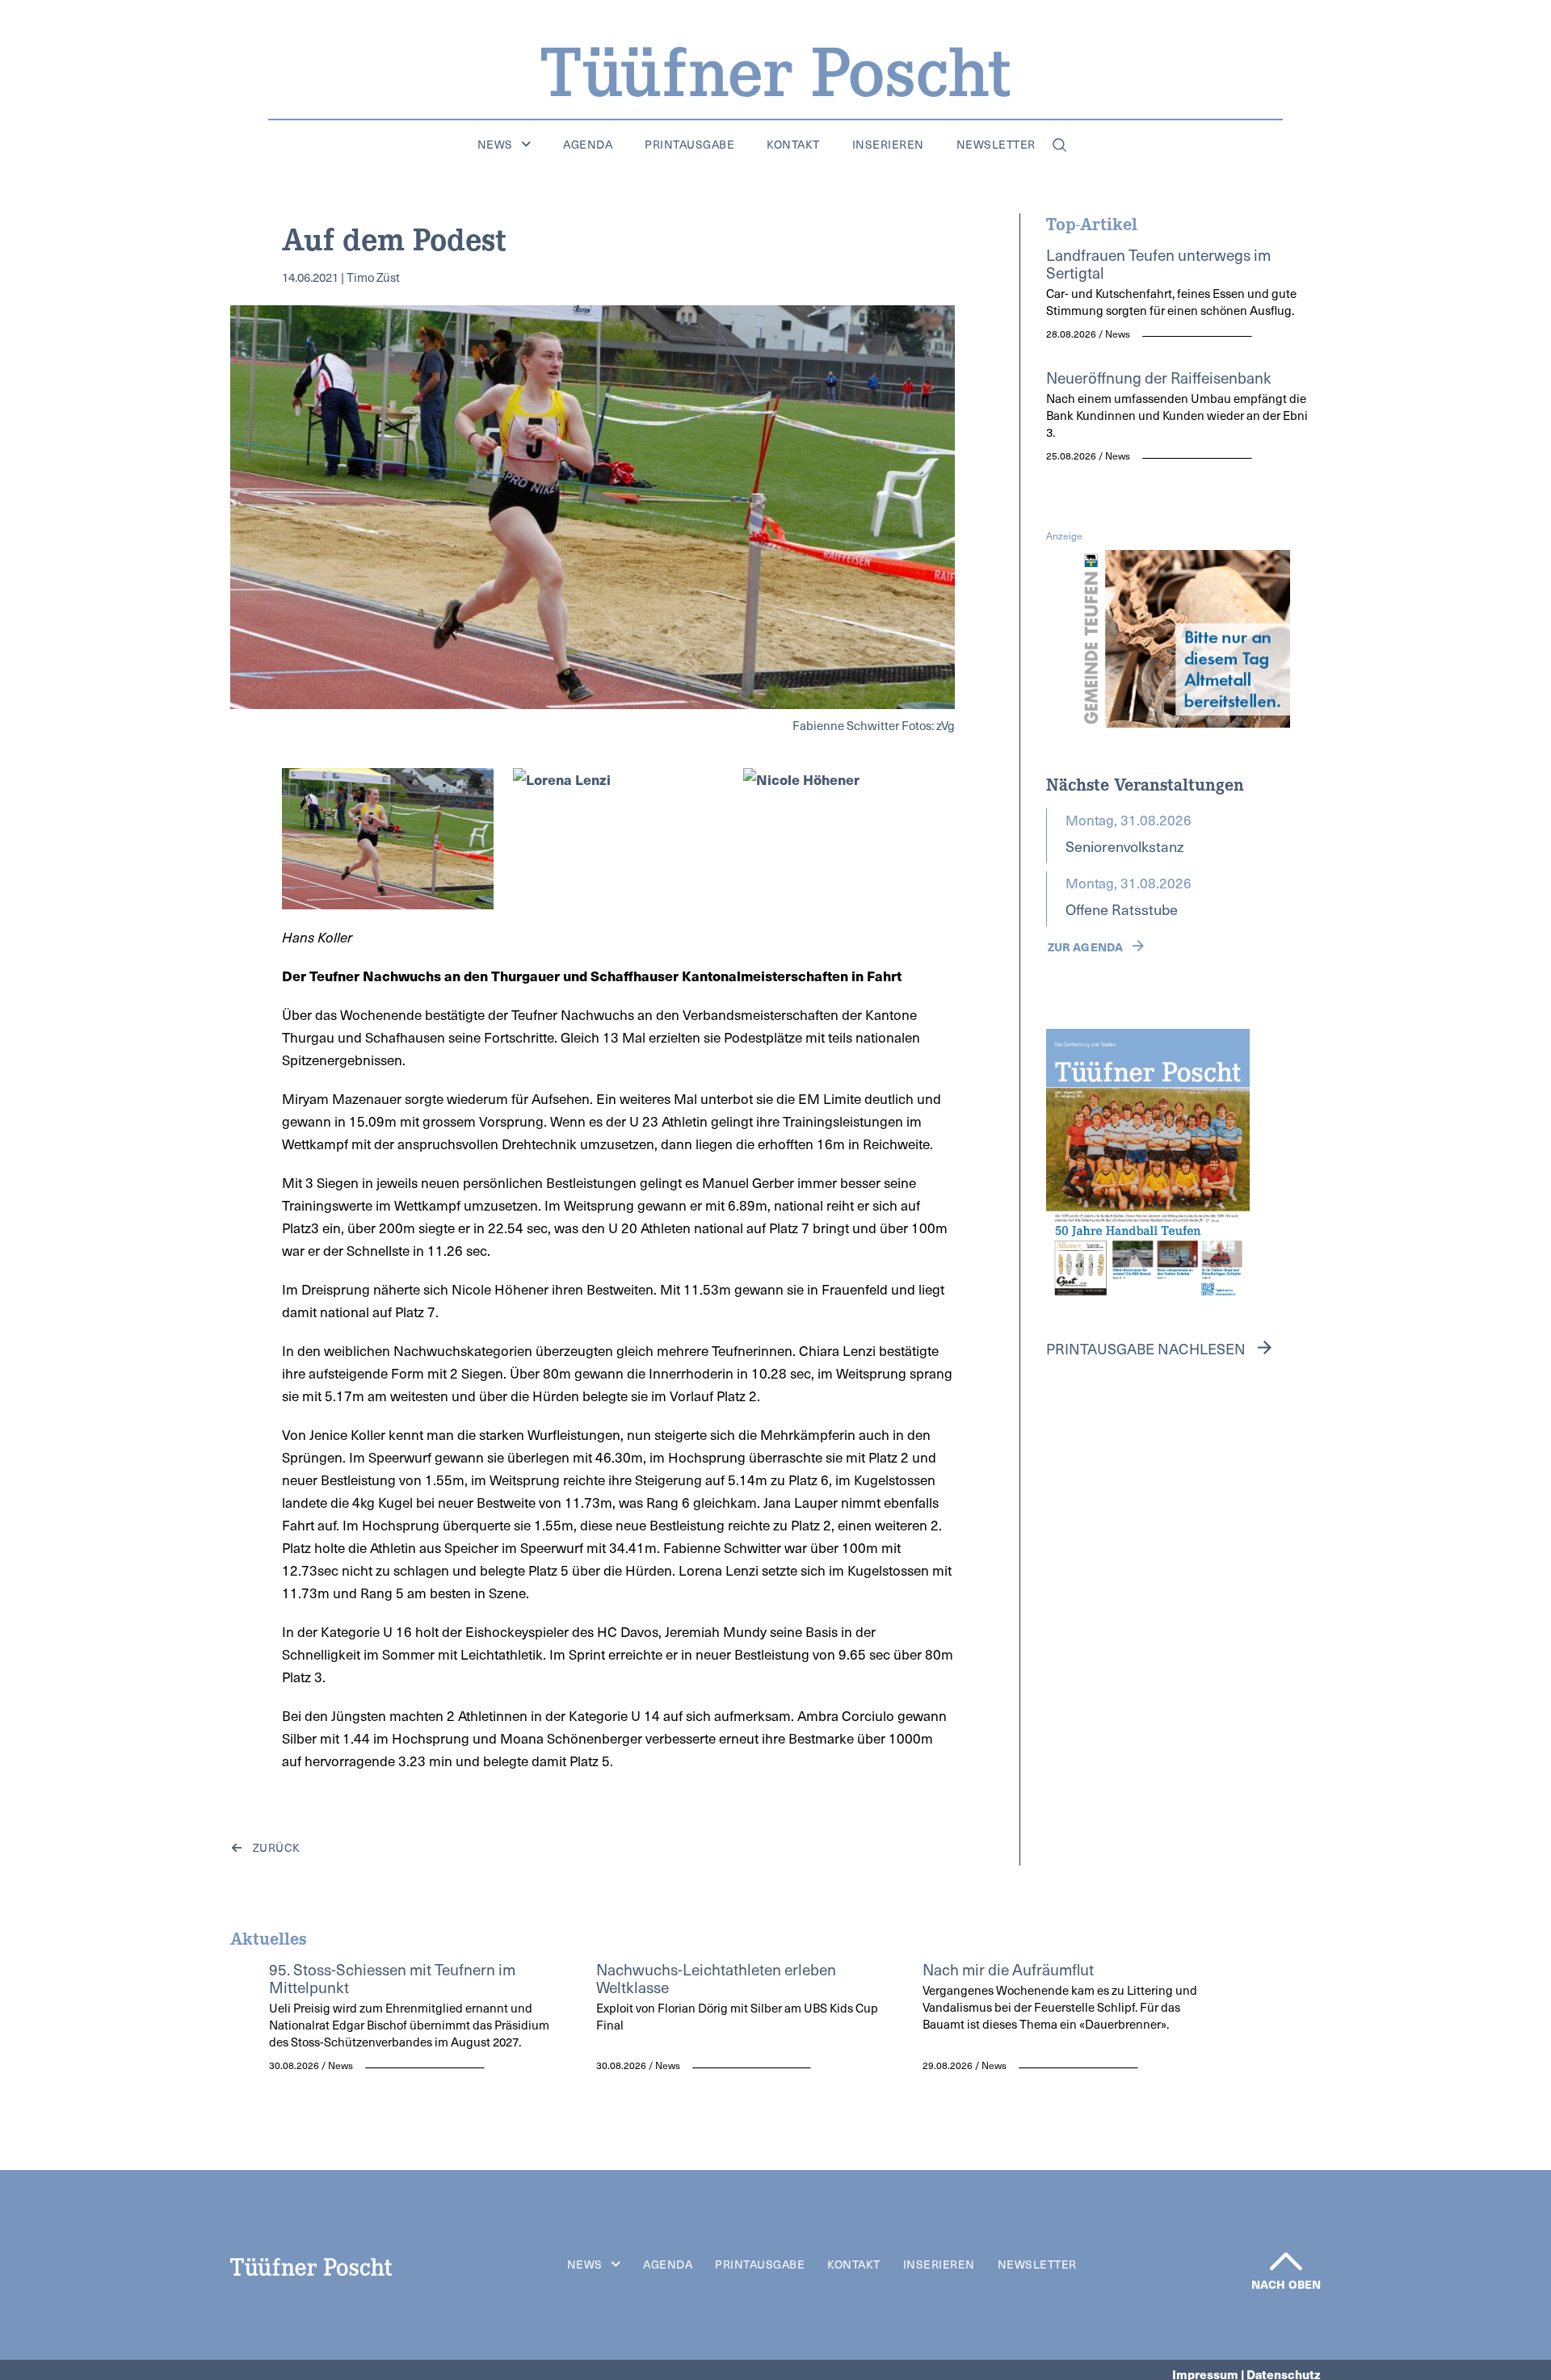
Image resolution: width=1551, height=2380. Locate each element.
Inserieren (888, 145)
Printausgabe (689, 145)
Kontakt (793, 145)
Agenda (588, 145)
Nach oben (1286, 2284)
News (495, 145)
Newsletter (996, 145)
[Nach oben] (1286, 2261)
